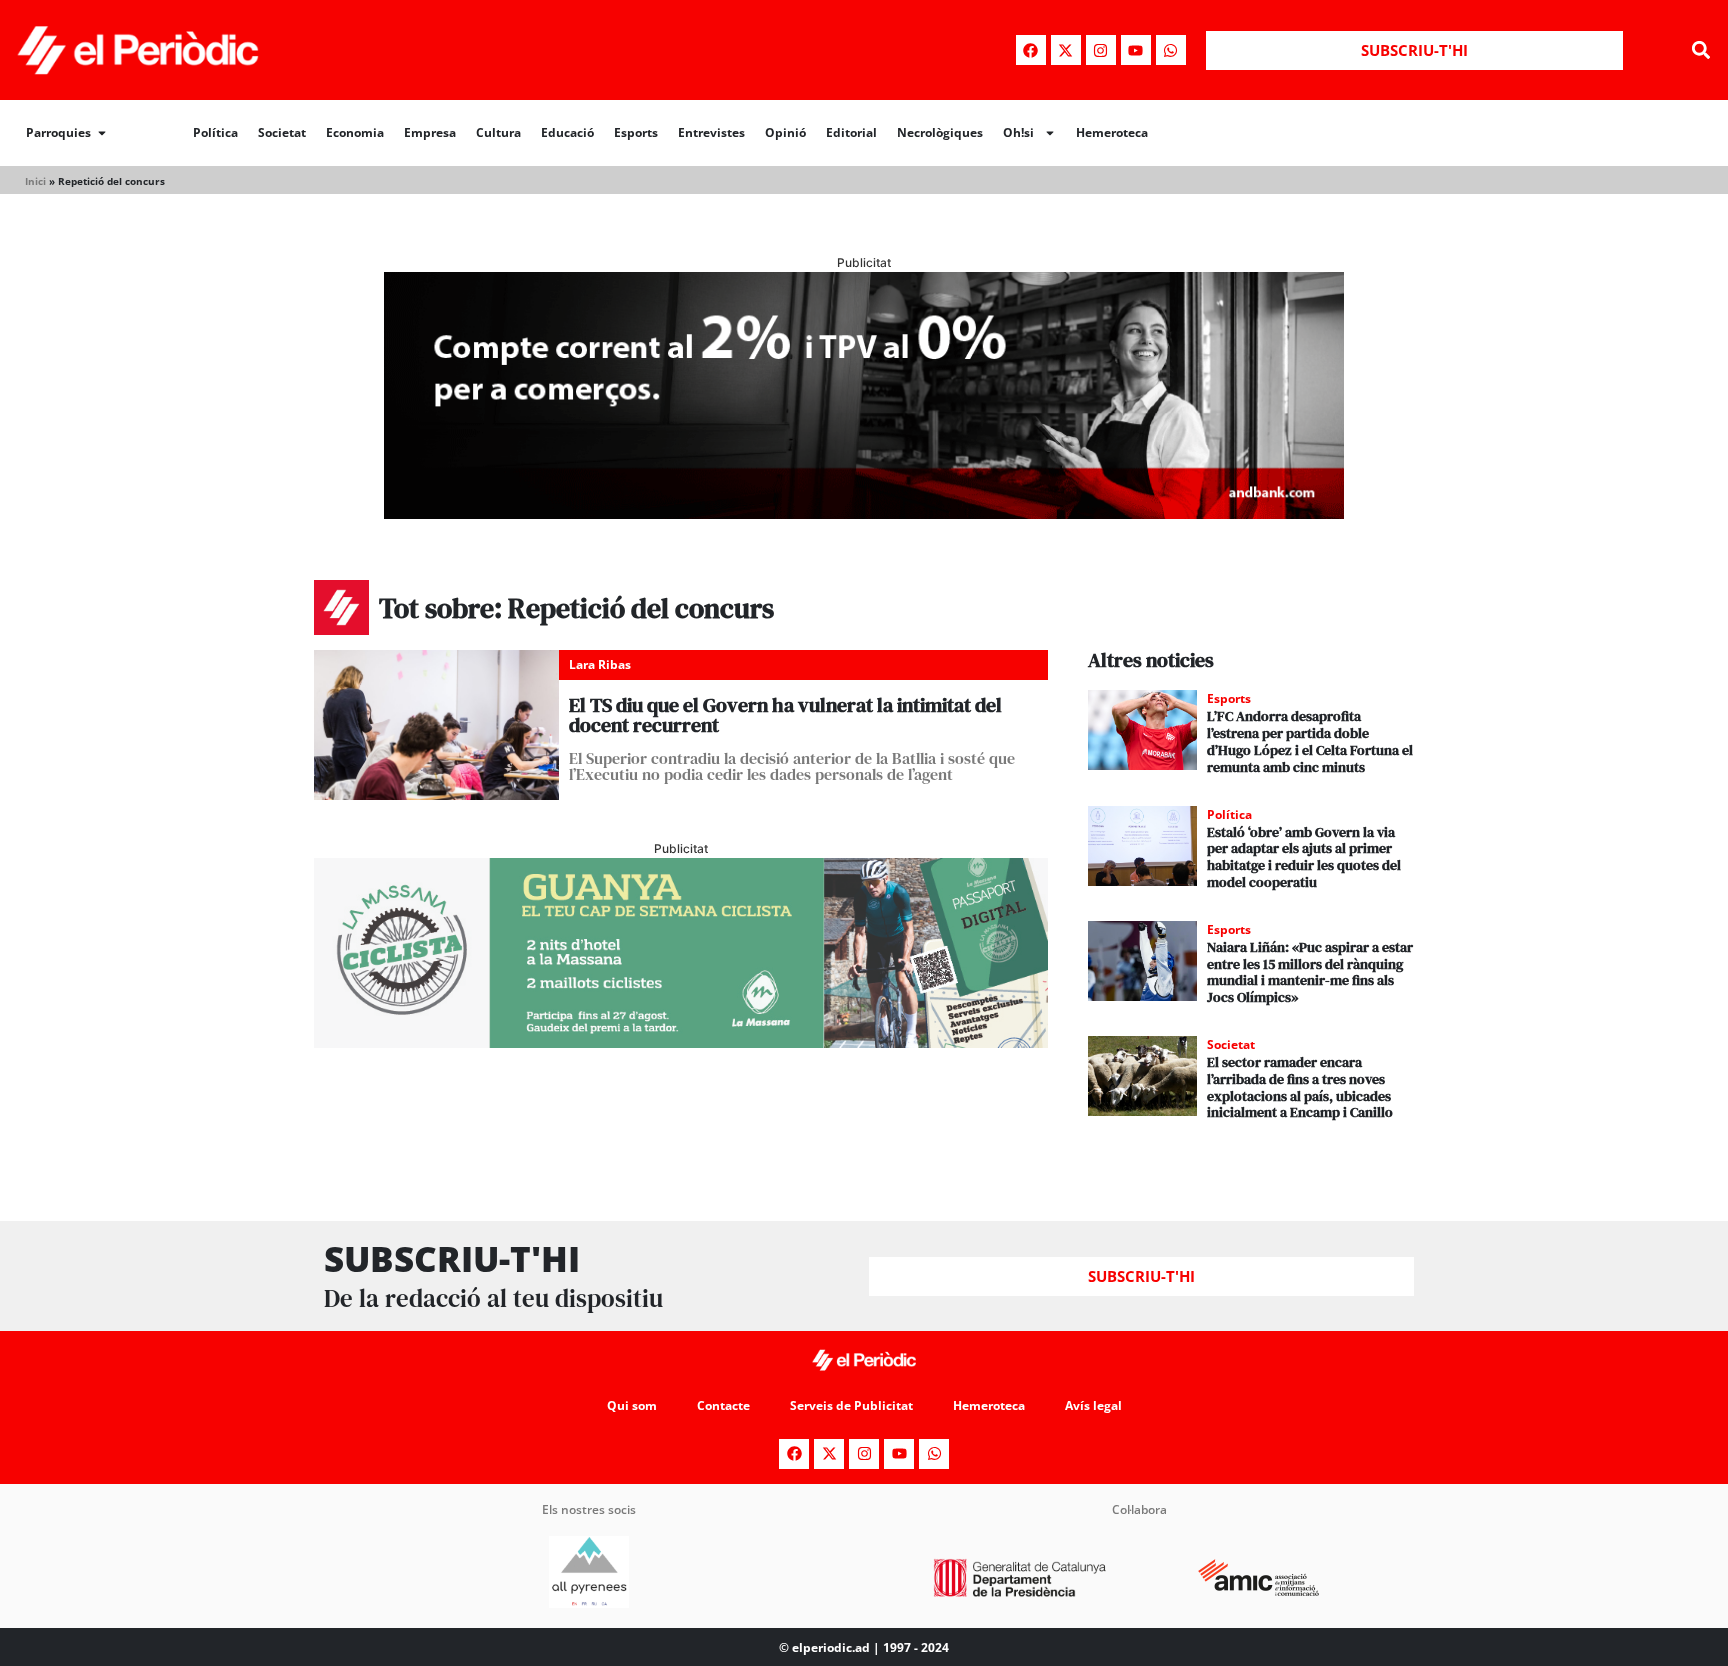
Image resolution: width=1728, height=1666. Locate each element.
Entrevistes (711, 132)
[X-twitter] (1066, 50)
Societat (282, 132)
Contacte (723, 1405)
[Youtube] (1136, 50)
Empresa (430, 132)
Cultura (498, 132)
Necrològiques (940, 132)
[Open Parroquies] (102, 133)
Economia (355, 132)
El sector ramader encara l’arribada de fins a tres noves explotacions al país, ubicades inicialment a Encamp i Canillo (1300, 1087)
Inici (35, 181)
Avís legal (1093, 1405)
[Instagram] (1101, 50)
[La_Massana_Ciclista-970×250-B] (681, 1042)
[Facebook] (1031, 50)
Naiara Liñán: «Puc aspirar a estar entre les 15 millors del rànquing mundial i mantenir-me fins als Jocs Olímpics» (1310, 972)
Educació (567, 132)
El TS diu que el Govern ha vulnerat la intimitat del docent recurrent (785, 715)
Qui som (632, 1405)
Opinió (785, 132)
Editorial (851, 132)
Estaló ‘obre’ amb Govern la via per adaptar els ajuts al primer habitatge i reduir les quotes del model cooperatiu (1304, 857)
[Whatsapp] (1171, 50)
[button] (1701, 50)
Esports (636, 132)
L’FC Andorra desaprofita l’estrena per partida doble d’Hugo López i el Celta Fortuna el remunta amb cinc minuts (1310, 741)
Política (215, 132)
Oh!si (1018, 132)
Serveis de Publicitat (851, 1405)
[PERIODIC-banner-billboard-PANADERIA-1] (864, 513)
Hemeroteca (1112, 132)
